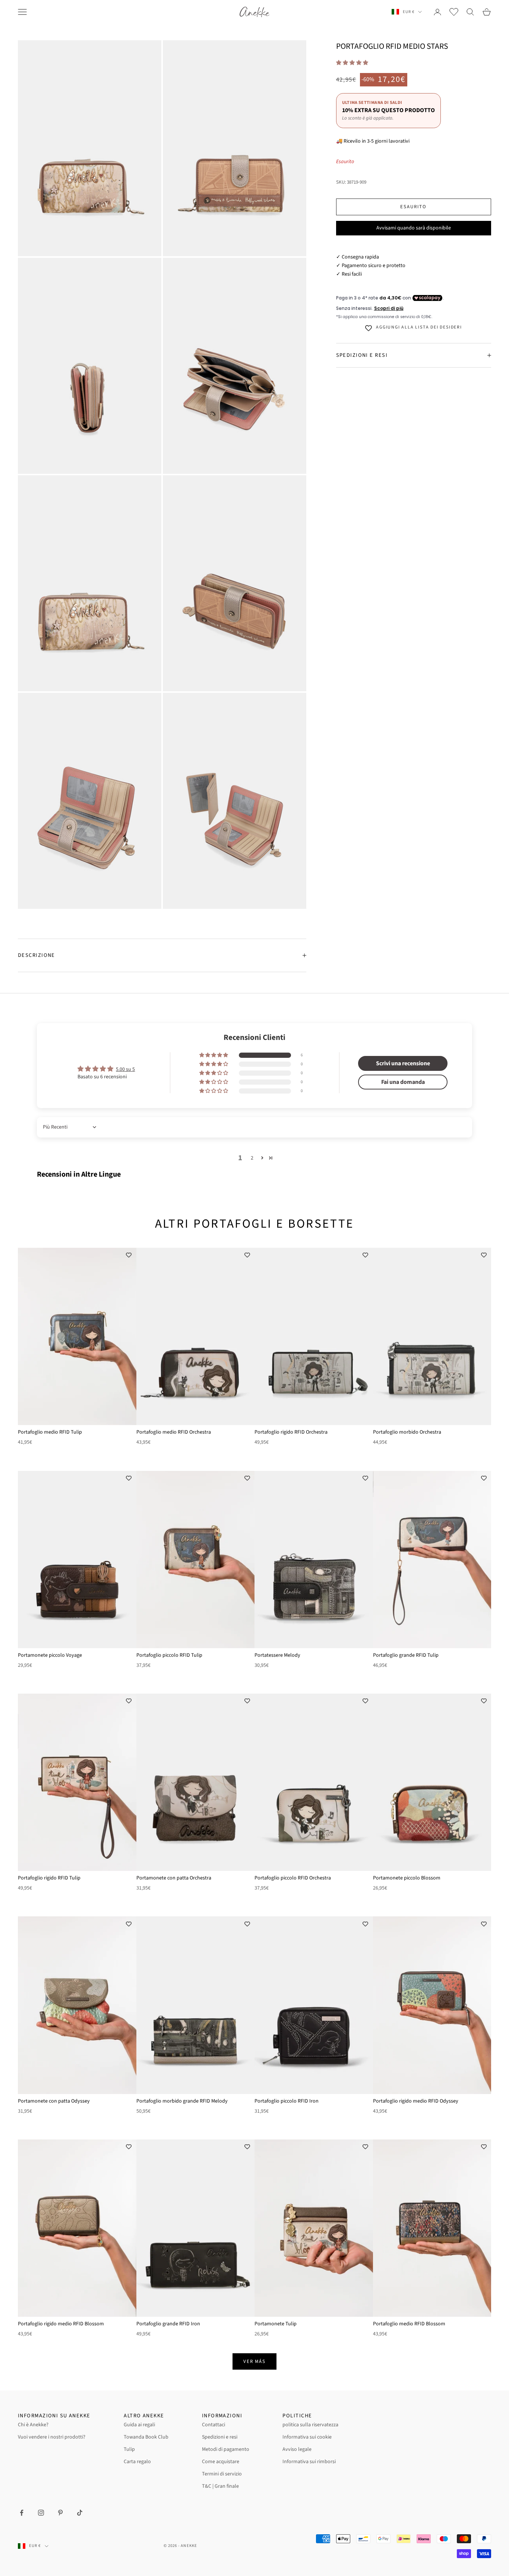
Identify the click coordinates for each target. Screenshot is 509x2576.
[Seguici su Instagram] (41, 2513)
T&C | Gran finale (220, 2486)
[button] (352, 63)
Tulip (129, 2449)
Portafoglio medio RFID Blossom (409, 2324)
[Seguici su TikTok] (80, 2513)
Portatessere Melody (277, 1655)
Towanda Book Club (146, 2437)
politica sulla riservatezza (310, 2425)
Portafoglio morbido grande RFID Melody (182, 2101)
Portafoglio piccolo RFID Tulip (169, 1655)
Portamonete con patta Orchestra (174, 1878)
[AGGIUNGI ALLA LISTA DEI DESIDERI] (129, 1255)
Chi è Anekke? (33, 2425)
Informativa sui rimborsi (309, 2462)
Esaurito (413, 207)
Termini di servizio (222, 2474)
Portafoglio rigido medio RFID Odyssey (416, 2101)
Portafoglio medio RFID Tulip (50, 1432)
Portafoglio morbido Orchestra (407, 1432)
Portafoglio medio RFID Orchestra (174, 1432)
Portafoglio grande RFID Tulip (406, 1655)
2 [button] (252, 1158)
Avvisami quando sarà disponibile (414, 228)
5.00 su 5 (125, 1069)
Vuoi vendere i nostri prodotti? (52, 2437)
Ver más (255, 2361)
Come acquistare (221, 2462)
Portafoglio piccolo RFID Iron (287, 2101)
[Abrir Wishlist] (454, 12)
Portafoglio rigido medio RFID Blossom (61, 2324)
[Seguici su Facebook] (22, 2513)
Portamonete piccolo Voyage (50, 1655)
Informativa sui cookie (307, 2437)
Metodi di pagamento (226, 2449)
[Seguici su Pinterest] (60, 2513)
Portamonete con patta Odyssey (54, 2101)
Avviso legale (297, 2449)
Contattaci (214, 2425)
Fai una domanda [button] (403, 1082)
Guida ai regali (139, 2425)
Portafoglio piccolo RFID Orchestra (293, 1878)
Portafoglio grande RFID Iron (168, 2324)
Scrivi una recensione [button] (403, 1063)
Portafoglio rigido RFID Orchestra (291, 1432)
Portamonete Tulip (276, 2324)
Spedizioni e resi (220, 2437)
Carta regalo (137, 2462)
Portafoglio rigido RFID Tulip (49, 1878)
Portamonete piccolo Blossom (407, 1878)
